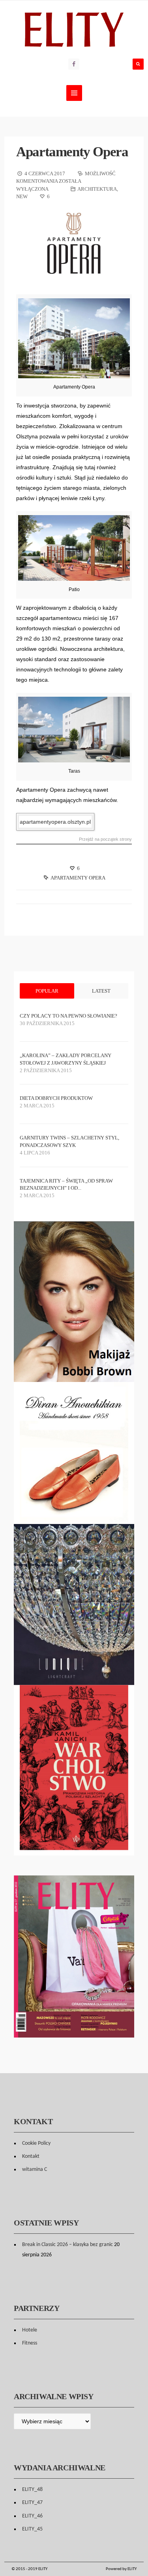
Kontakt (31, 2156)
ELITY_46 (32, 2516)
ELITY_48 (32, 2490)
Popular (47, 991)
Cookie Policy (36, 2143)
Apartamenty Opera (72, 152)
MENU (74, 93)
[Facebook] (74, 64)
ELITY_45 (32, 2529)
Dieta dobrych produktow (56, 1098)
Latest (101, 991)
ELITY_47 (32, 2503)
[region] (74, 1453)
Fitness (30, 2343)
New (22, 196)
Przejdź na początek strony (105, 839)
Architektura (97, 189)
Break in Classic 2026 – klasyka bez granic (67, 2245)
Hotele (30, 2330)
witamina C (35, 2169)
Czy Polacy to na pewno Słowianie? (68, 1016)
